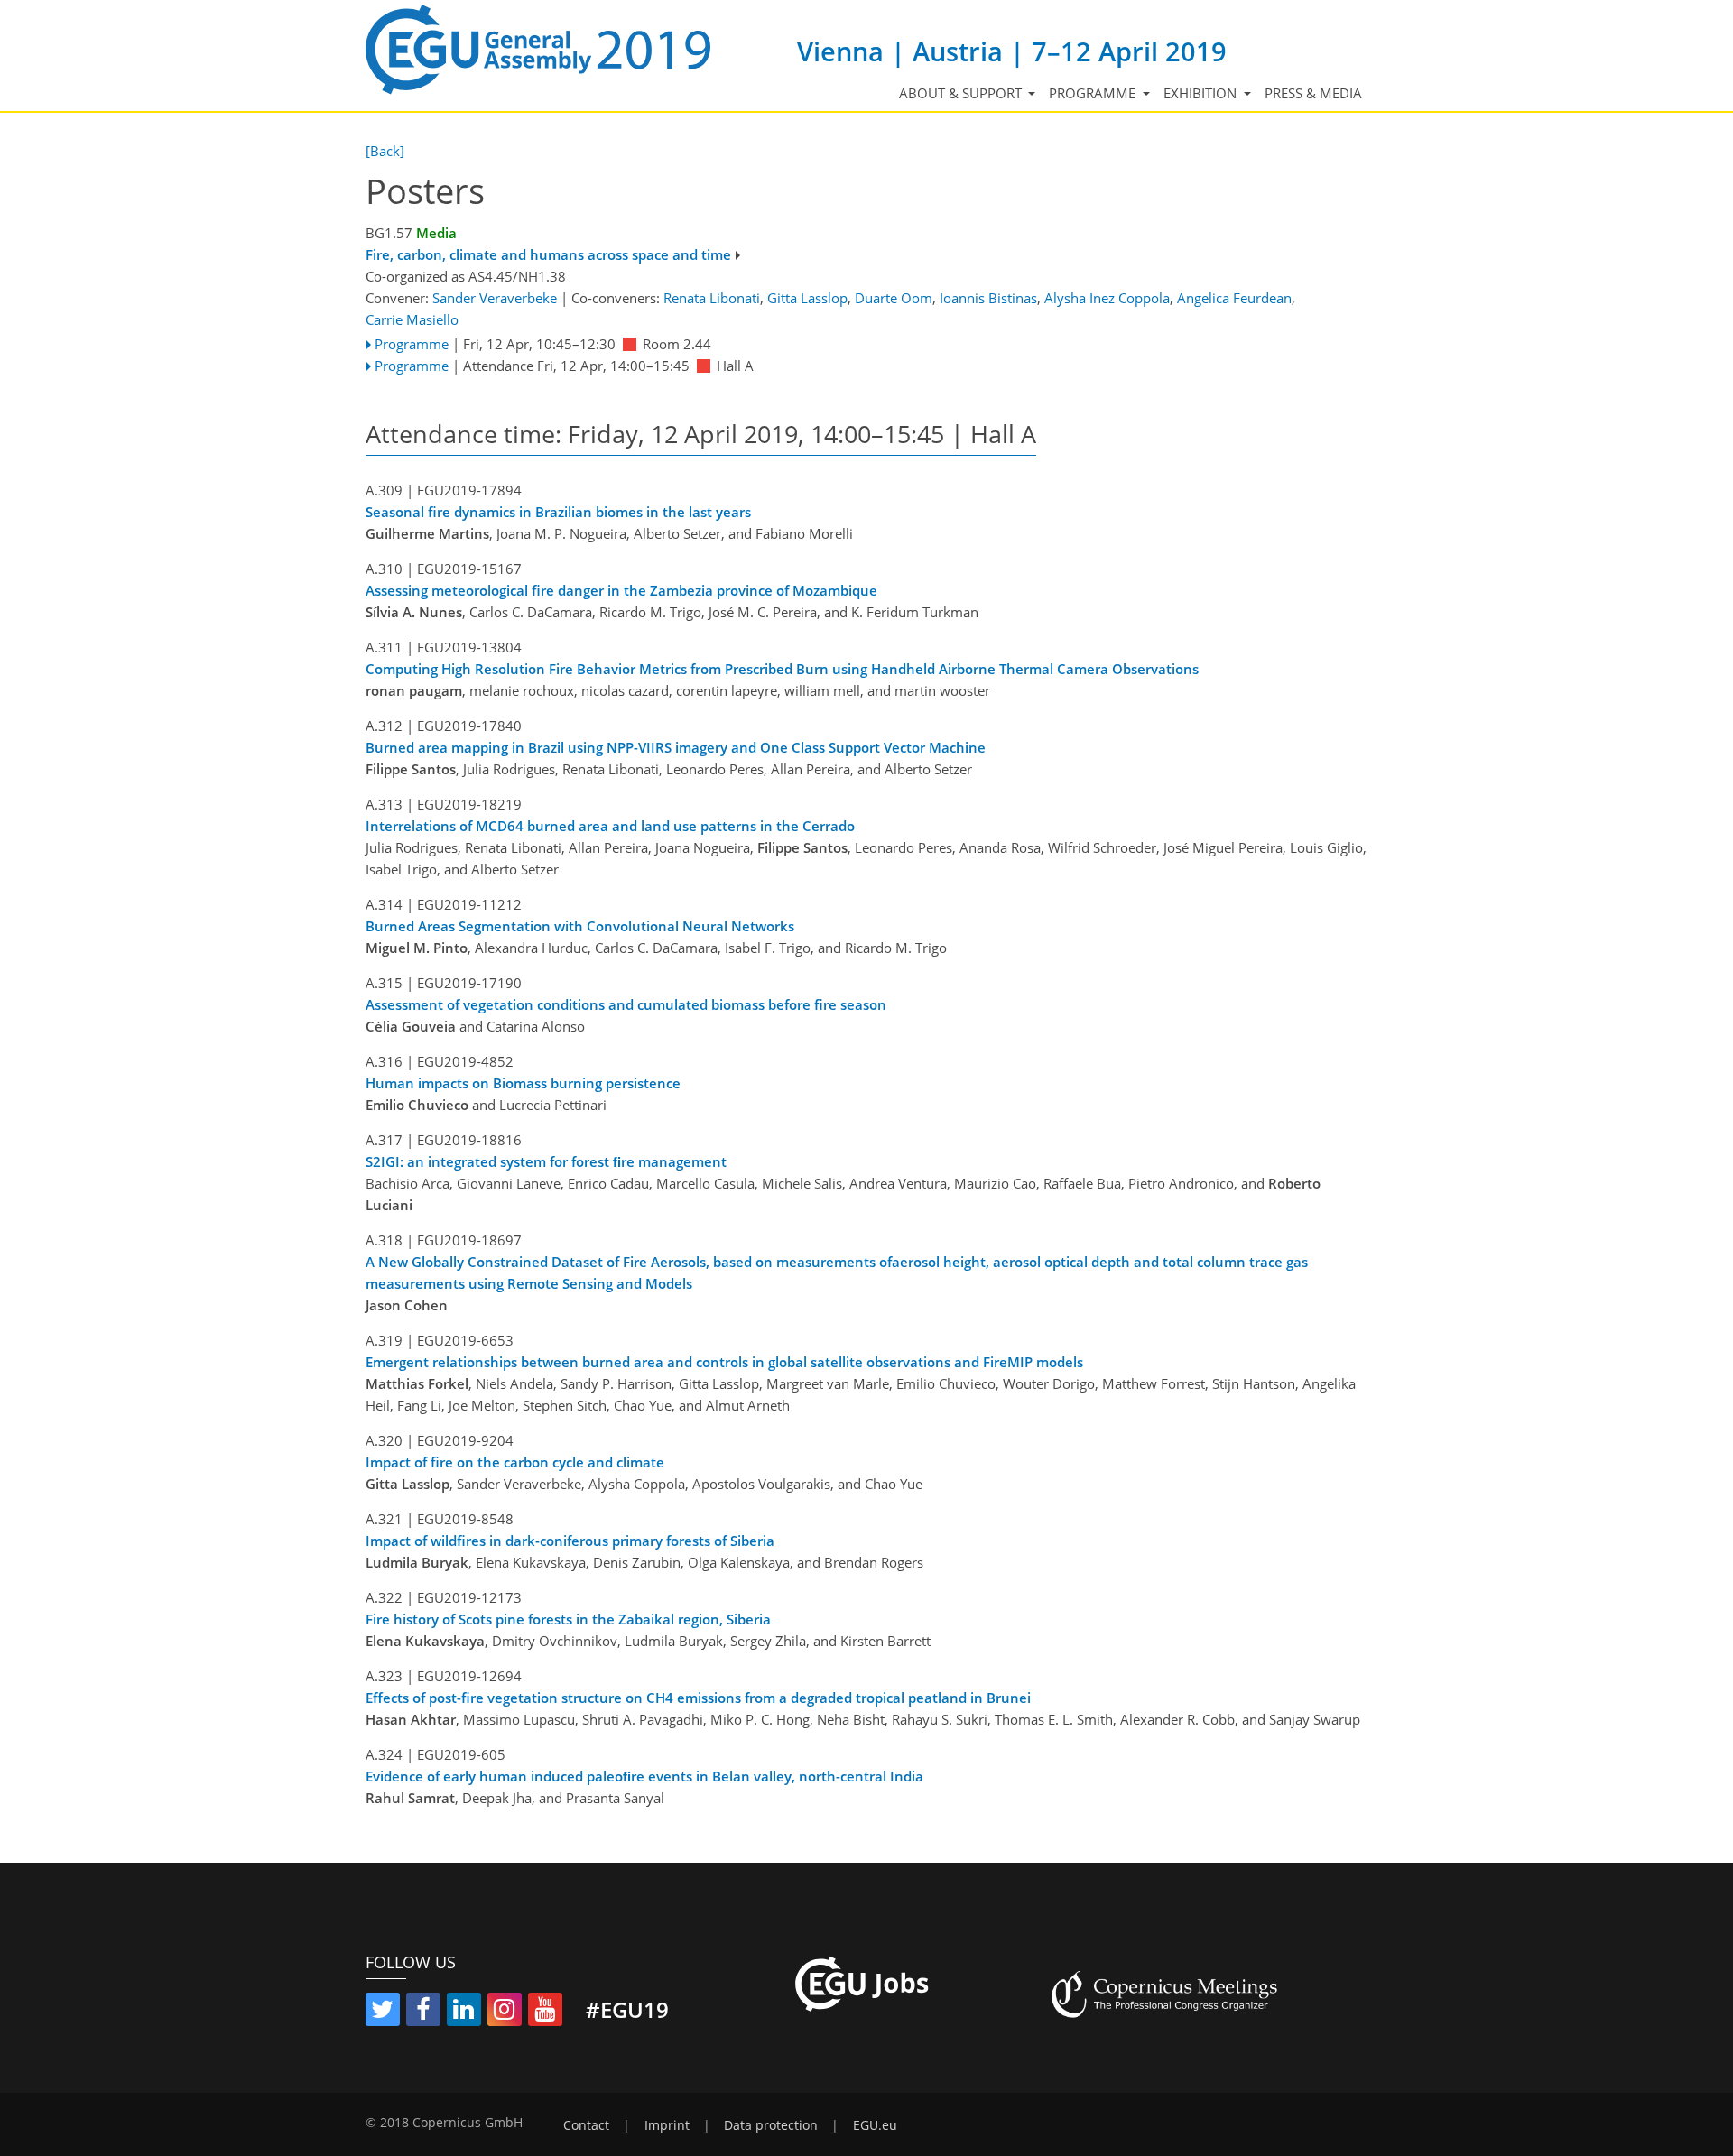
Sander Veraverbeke (495, 298)
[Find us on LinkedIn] (464, 2013)
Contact (586, 2125)
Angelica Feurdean (1234, 298)
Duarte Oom (894, 298)
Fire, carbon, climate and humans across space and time (548, 254)
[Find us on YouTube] (545, 2013)
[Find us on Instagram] (505, 2013)
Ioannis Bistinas (988, 298)
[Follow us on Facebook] (423, 2013)
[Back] (385, 151)
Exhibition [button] (1202, 93)
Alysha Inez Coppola (1107, 298)
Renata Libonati (712, 298)
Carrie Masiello (412, 319)
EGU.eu (875, 2125)
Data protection (771, 2125)
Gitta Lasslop (807, 298)
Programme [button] (1094, 93)
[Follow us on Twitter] (383, 2013)
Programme (412, 344)
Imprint (667, 2125)
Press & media (1313, 93)
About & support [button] (962, 93)
